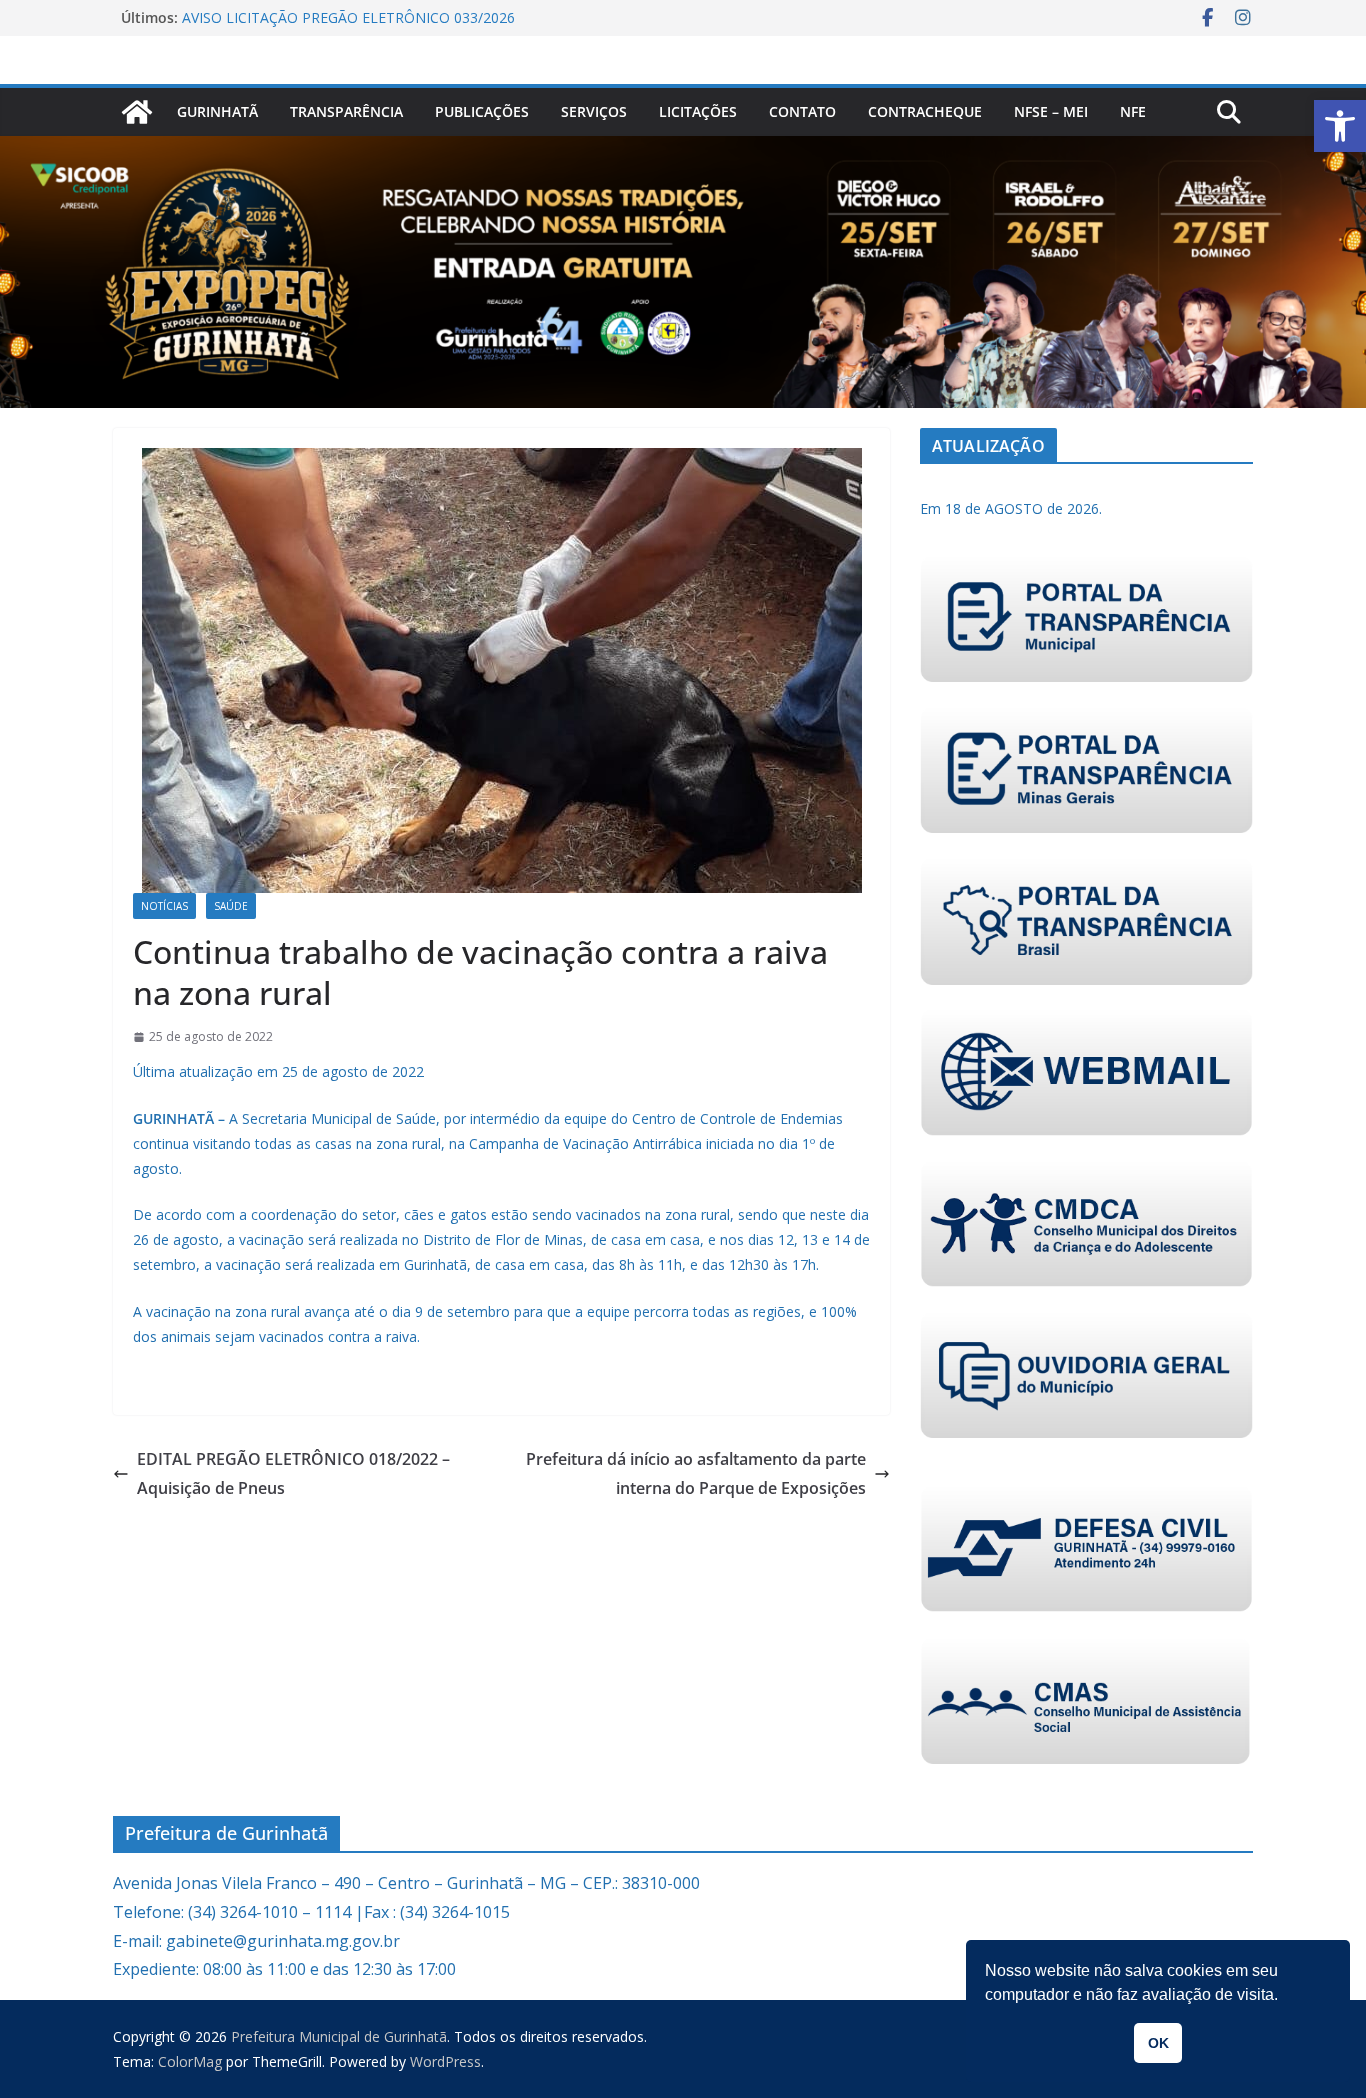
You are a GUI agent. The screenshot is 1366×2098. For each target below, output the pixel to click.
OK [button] (1158, 2043)
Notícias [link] (164, 906)
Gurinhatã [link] (217, 111)
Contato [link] (802, 111)
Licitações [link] (698, 111)
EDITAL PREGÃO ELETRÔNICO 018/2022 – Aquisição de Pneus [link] (293, 1473)
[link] (1340, 126)
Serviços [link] (594, 111)
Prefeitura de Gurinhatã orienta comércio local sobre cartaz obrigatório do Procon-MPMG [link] (374, 22)
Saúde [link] (231, 906)
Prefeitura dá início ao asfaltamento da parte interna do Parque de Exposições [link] (696, 1473)
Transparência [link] (346, 111)
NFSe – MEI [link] (1051, 111)
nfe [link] (1133, 111)
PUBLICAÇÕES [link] (482, 111)
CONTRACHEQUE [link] (925, 111)
